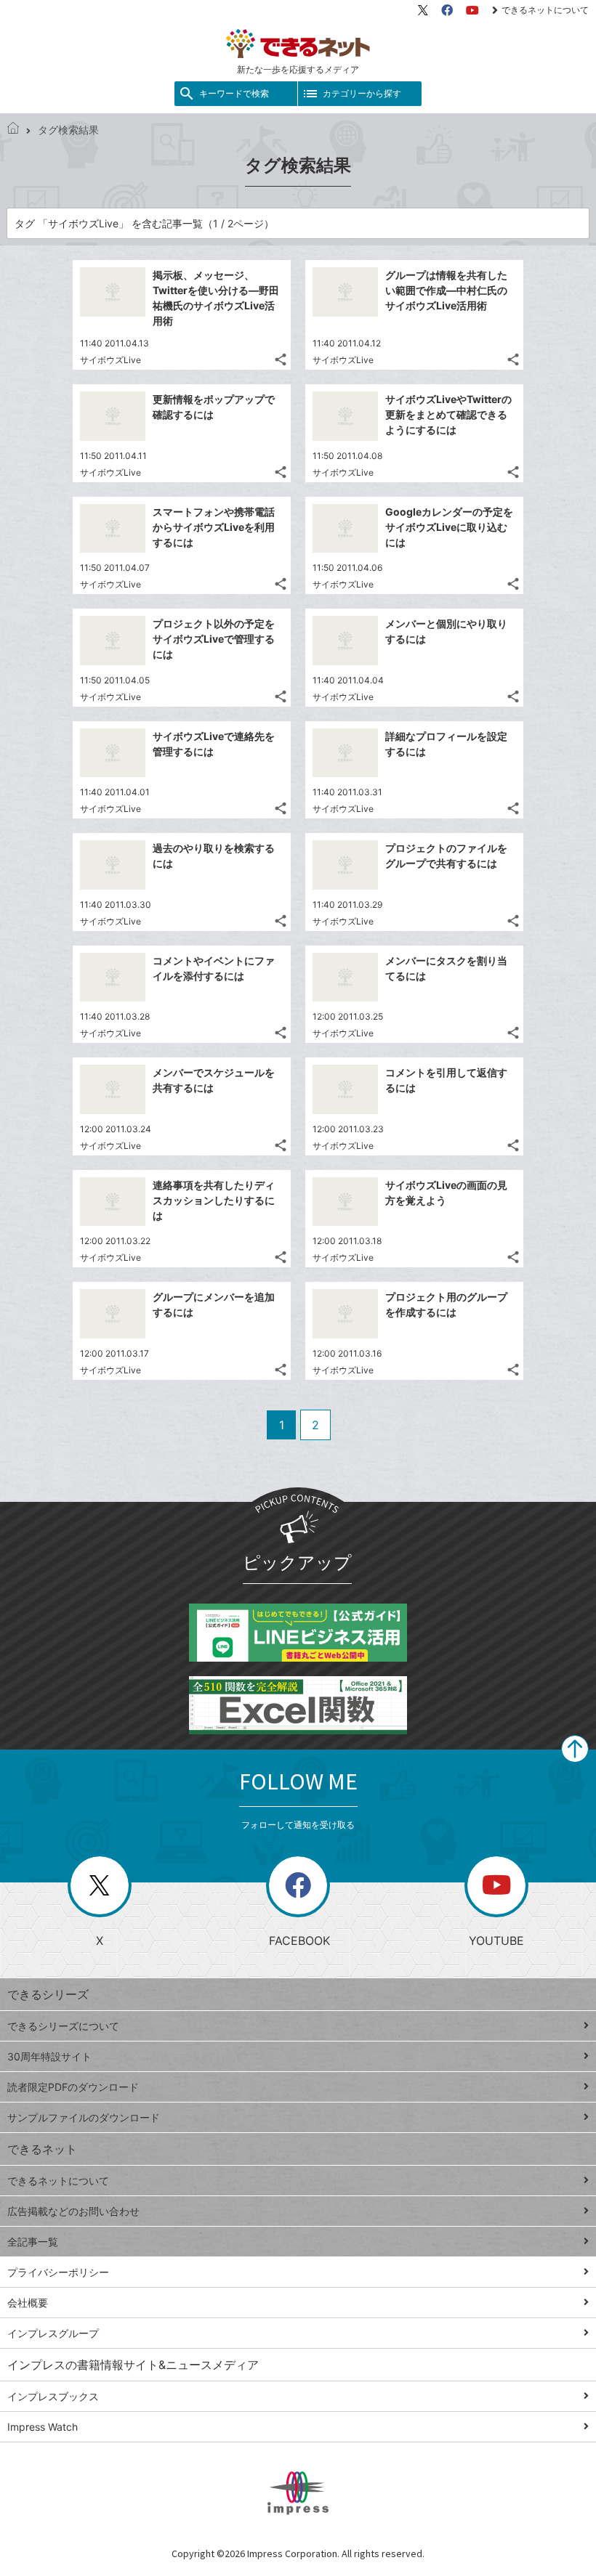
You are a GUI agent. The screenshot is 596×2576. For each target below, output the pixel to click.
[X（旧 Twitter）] (423, 10)
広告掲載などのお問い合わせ (73, 2211)
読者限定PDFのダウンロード (73, 2087)
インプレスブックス (53, 2396)
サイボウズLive (110, 360)
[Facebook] (447, 10)
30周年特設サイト (49, 2056)
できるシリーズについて (63, 2026)
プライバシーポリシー (58, 2272)
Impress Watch (43, 2427)
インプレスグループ (53, 2333)
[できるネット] (13, 130)
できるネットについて (545, 10)
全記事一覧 (33, 2242)
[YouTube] (472, 10)
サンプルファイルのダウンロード (84, 2117)
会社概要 (28, 2303)
